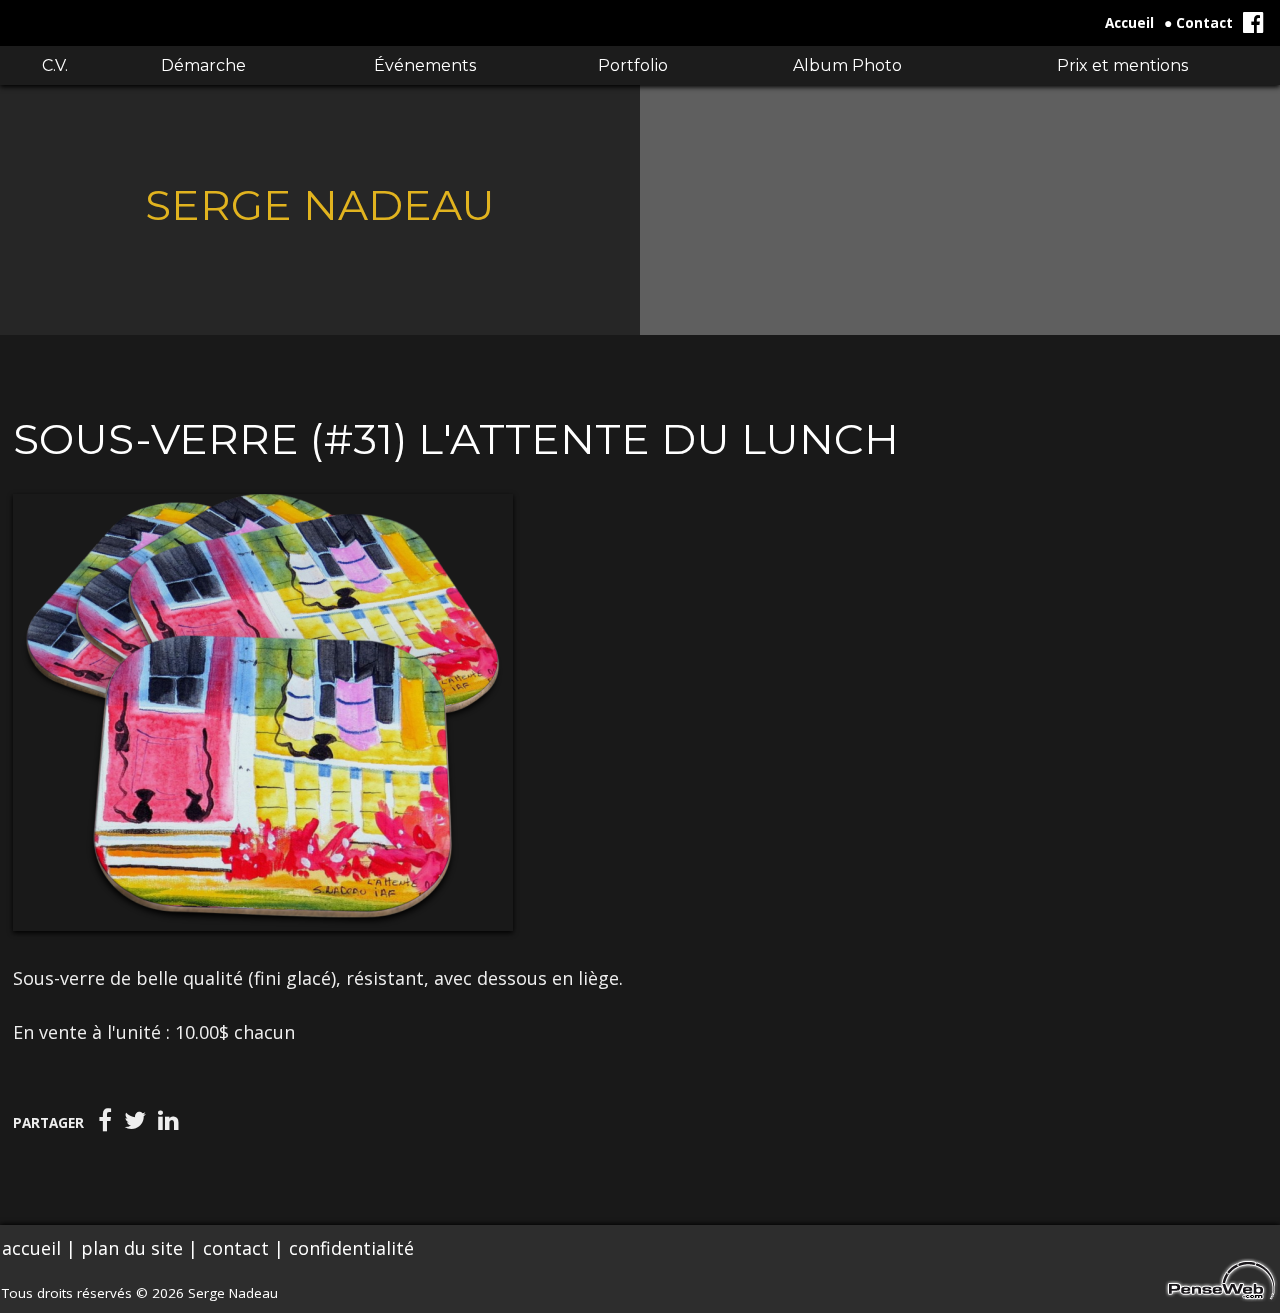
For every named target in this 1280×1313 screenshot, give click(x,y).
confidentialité (351, 1248)
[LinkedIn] (168, 1121)
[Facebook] (105, 1121)
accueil (31, 1248)
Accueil (1129, 23)
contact (236, 1248)
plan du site (132, 1248)
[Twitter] (135, 1121)
